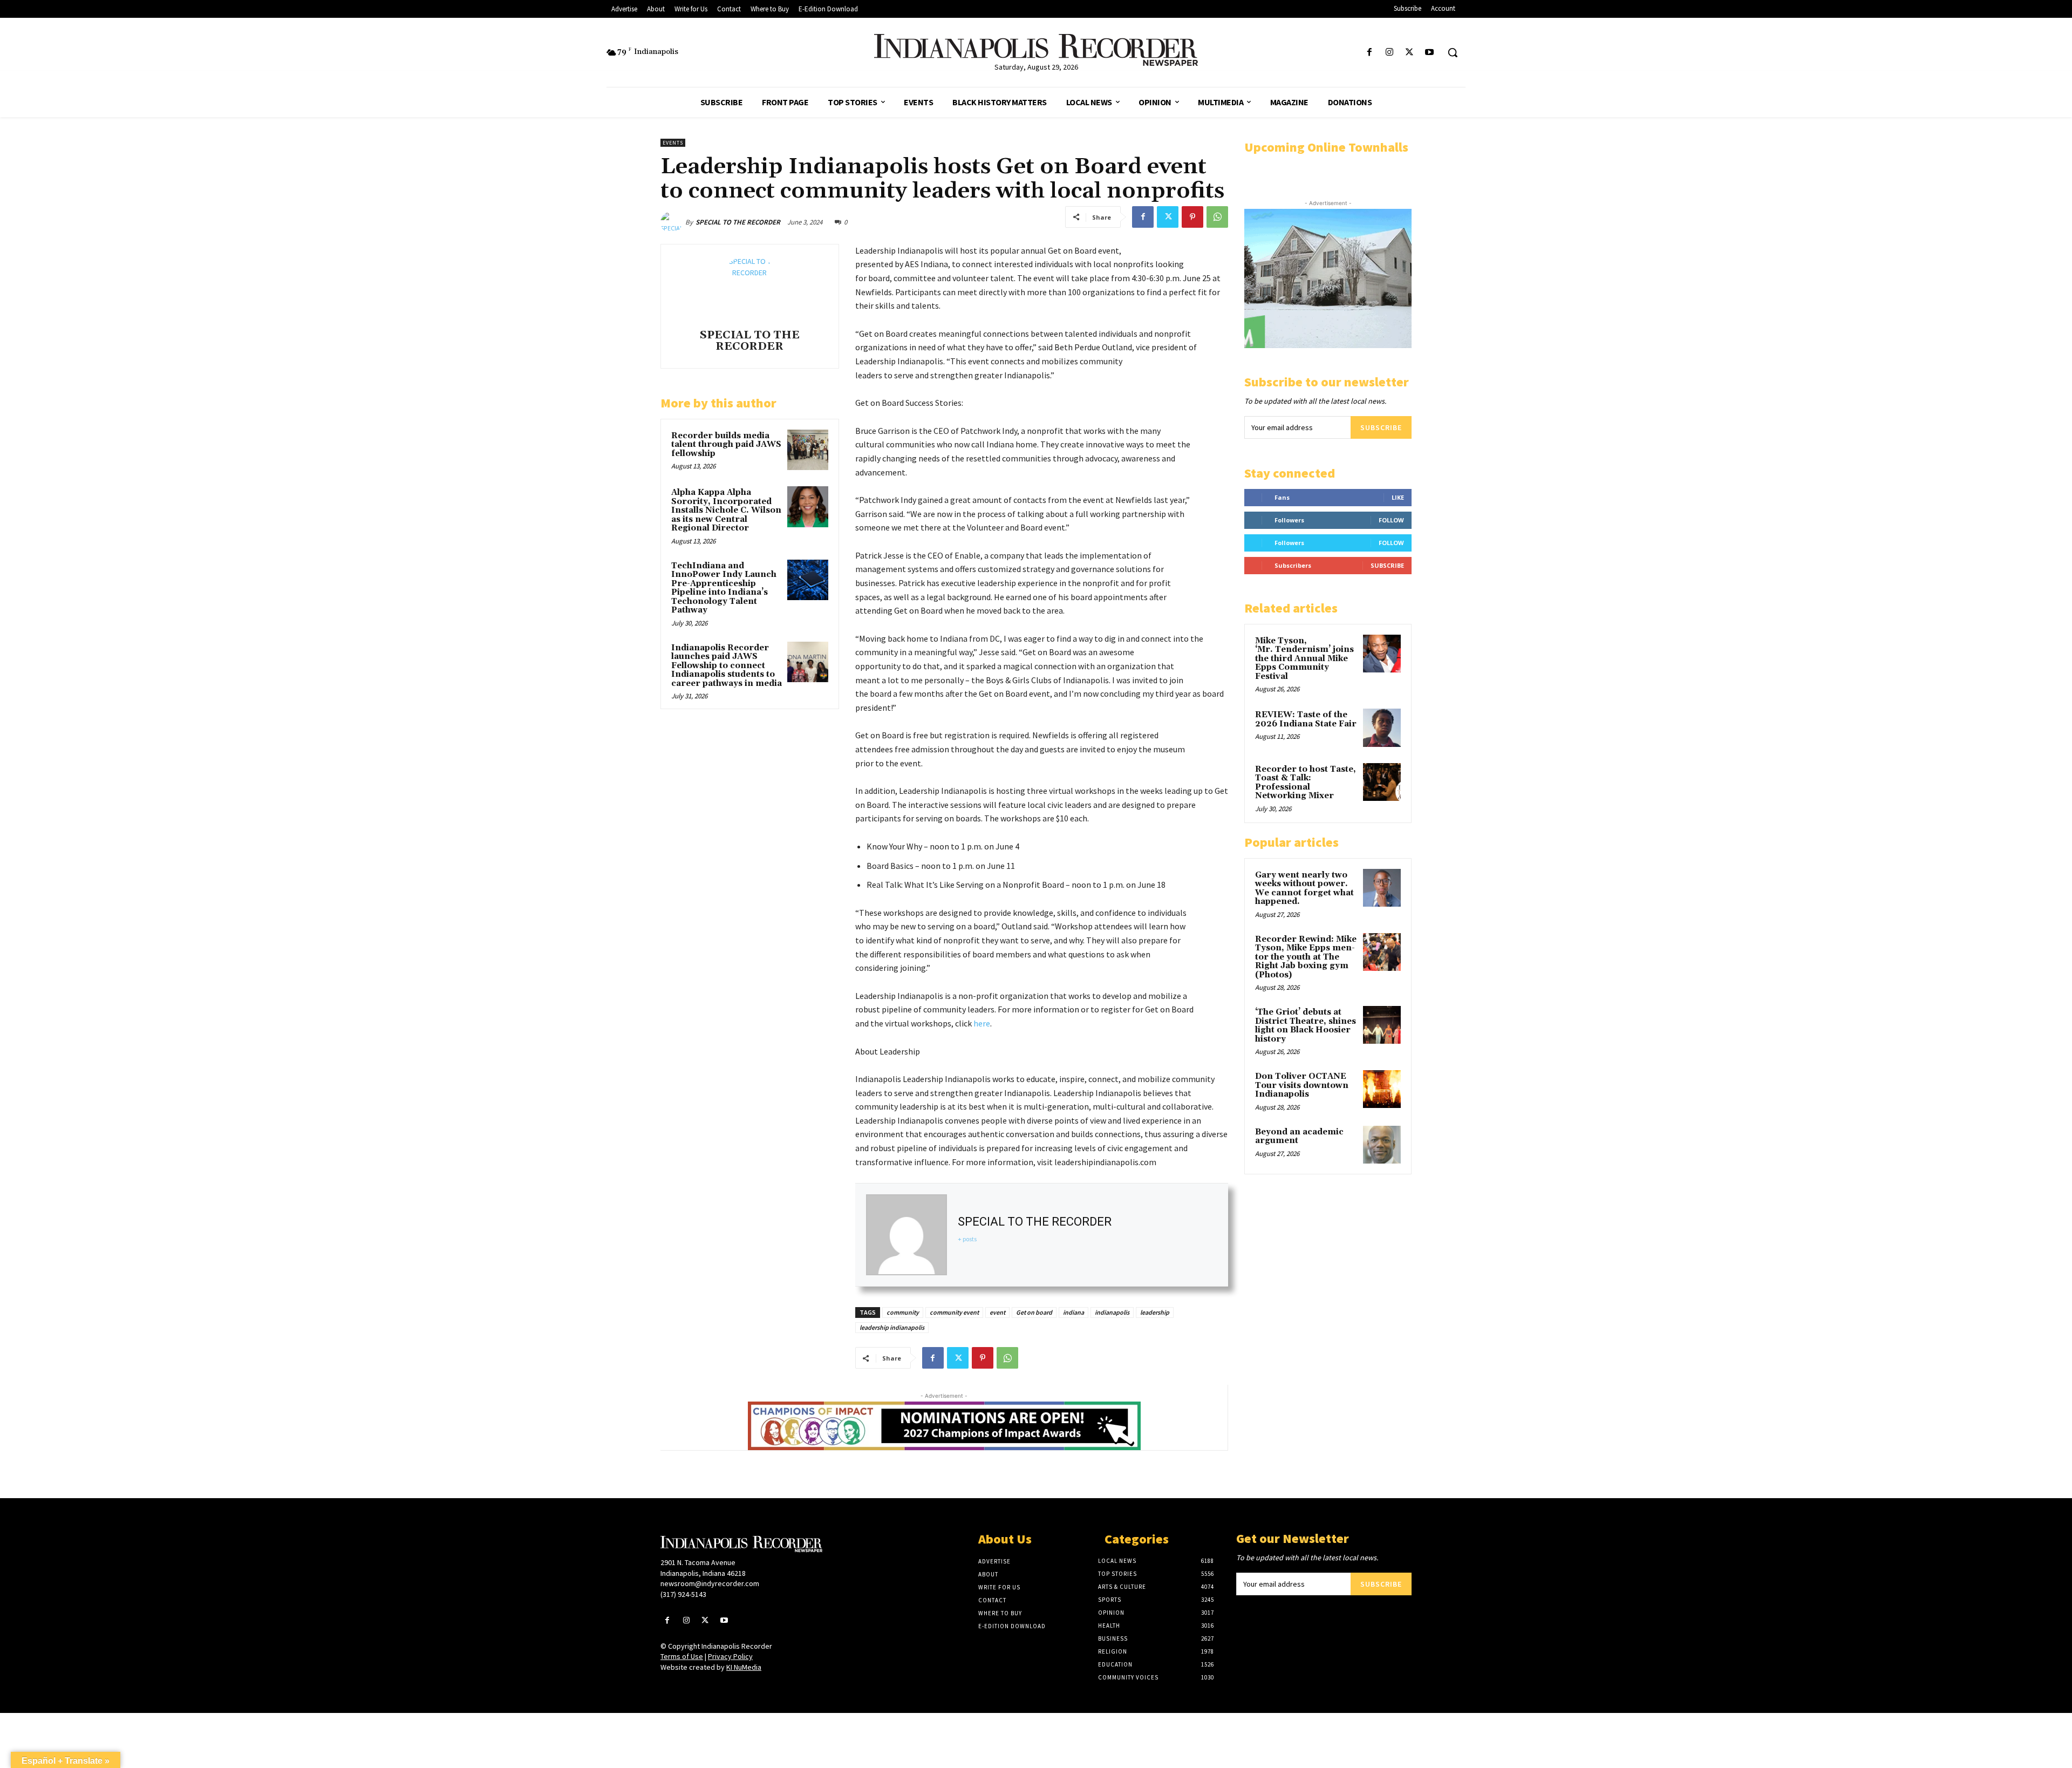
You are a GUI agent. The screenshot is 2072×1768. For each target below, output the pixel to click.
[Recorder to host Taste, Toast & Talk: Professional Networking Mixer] (1382, 782)
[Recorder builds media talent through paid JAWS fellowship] (808, 450)
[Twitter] (1410, 53)
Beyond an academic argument (1299, 1137)
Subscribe (1381, 427)
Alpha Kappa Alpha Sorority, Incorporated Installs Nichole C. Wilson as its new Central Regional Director (726, 510)
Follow (1391, 520)
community (903, 1312)
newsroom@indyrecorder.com (710, 1583)
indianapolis (1112, 1312)
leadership (1155, 1312)
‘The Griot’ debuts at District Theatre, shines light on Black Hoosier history (1306, 1026)
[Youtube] (1430, 53)
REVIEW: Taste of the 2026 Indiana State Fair (1306, 719)
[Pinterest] (1192, 217)
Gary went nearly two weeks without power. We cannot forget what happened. (1304, 889)
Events (673, 143)
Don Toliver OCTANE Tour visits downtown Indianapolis (1302, 1085)
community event (954, 1312)
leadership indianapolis (892, 1327)
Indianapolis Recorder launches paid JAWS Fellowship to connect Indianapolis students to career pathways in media (727, 666)
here (981, 1023)
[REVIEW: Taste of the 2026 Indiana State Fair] (1382, 727)
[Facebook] (1369, 53)
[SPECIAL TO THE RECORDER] (673, 222)
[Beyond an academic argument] (1382, 1145)
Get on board (1034, 1312)
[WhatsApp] (1217, 217)
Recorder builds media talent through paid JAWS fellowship (726, 445)
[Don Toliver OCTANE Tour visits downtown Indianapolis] (1382, 1089)
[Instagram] (1389, 53)
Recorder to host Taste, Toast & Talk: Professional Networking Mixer (1306, 783)
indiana (1074, 1312)
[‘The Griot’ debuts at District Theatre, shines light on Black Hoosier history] (1382, 1025)
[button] (1453, 52)
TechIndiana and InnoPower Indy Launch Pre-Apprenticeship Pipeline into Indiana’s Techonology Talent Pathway (724, 588)
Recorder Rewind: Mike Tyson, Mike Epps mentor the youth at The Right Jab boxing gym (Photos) (1306, 957)
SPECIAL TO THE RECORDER (738, 222)
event (997, 1312)
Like (1398, 497)
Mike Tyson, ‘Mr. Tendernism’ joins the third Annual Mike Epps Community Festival (1304, 659)
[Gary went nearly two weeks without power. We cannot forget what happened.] (1382, 888)
